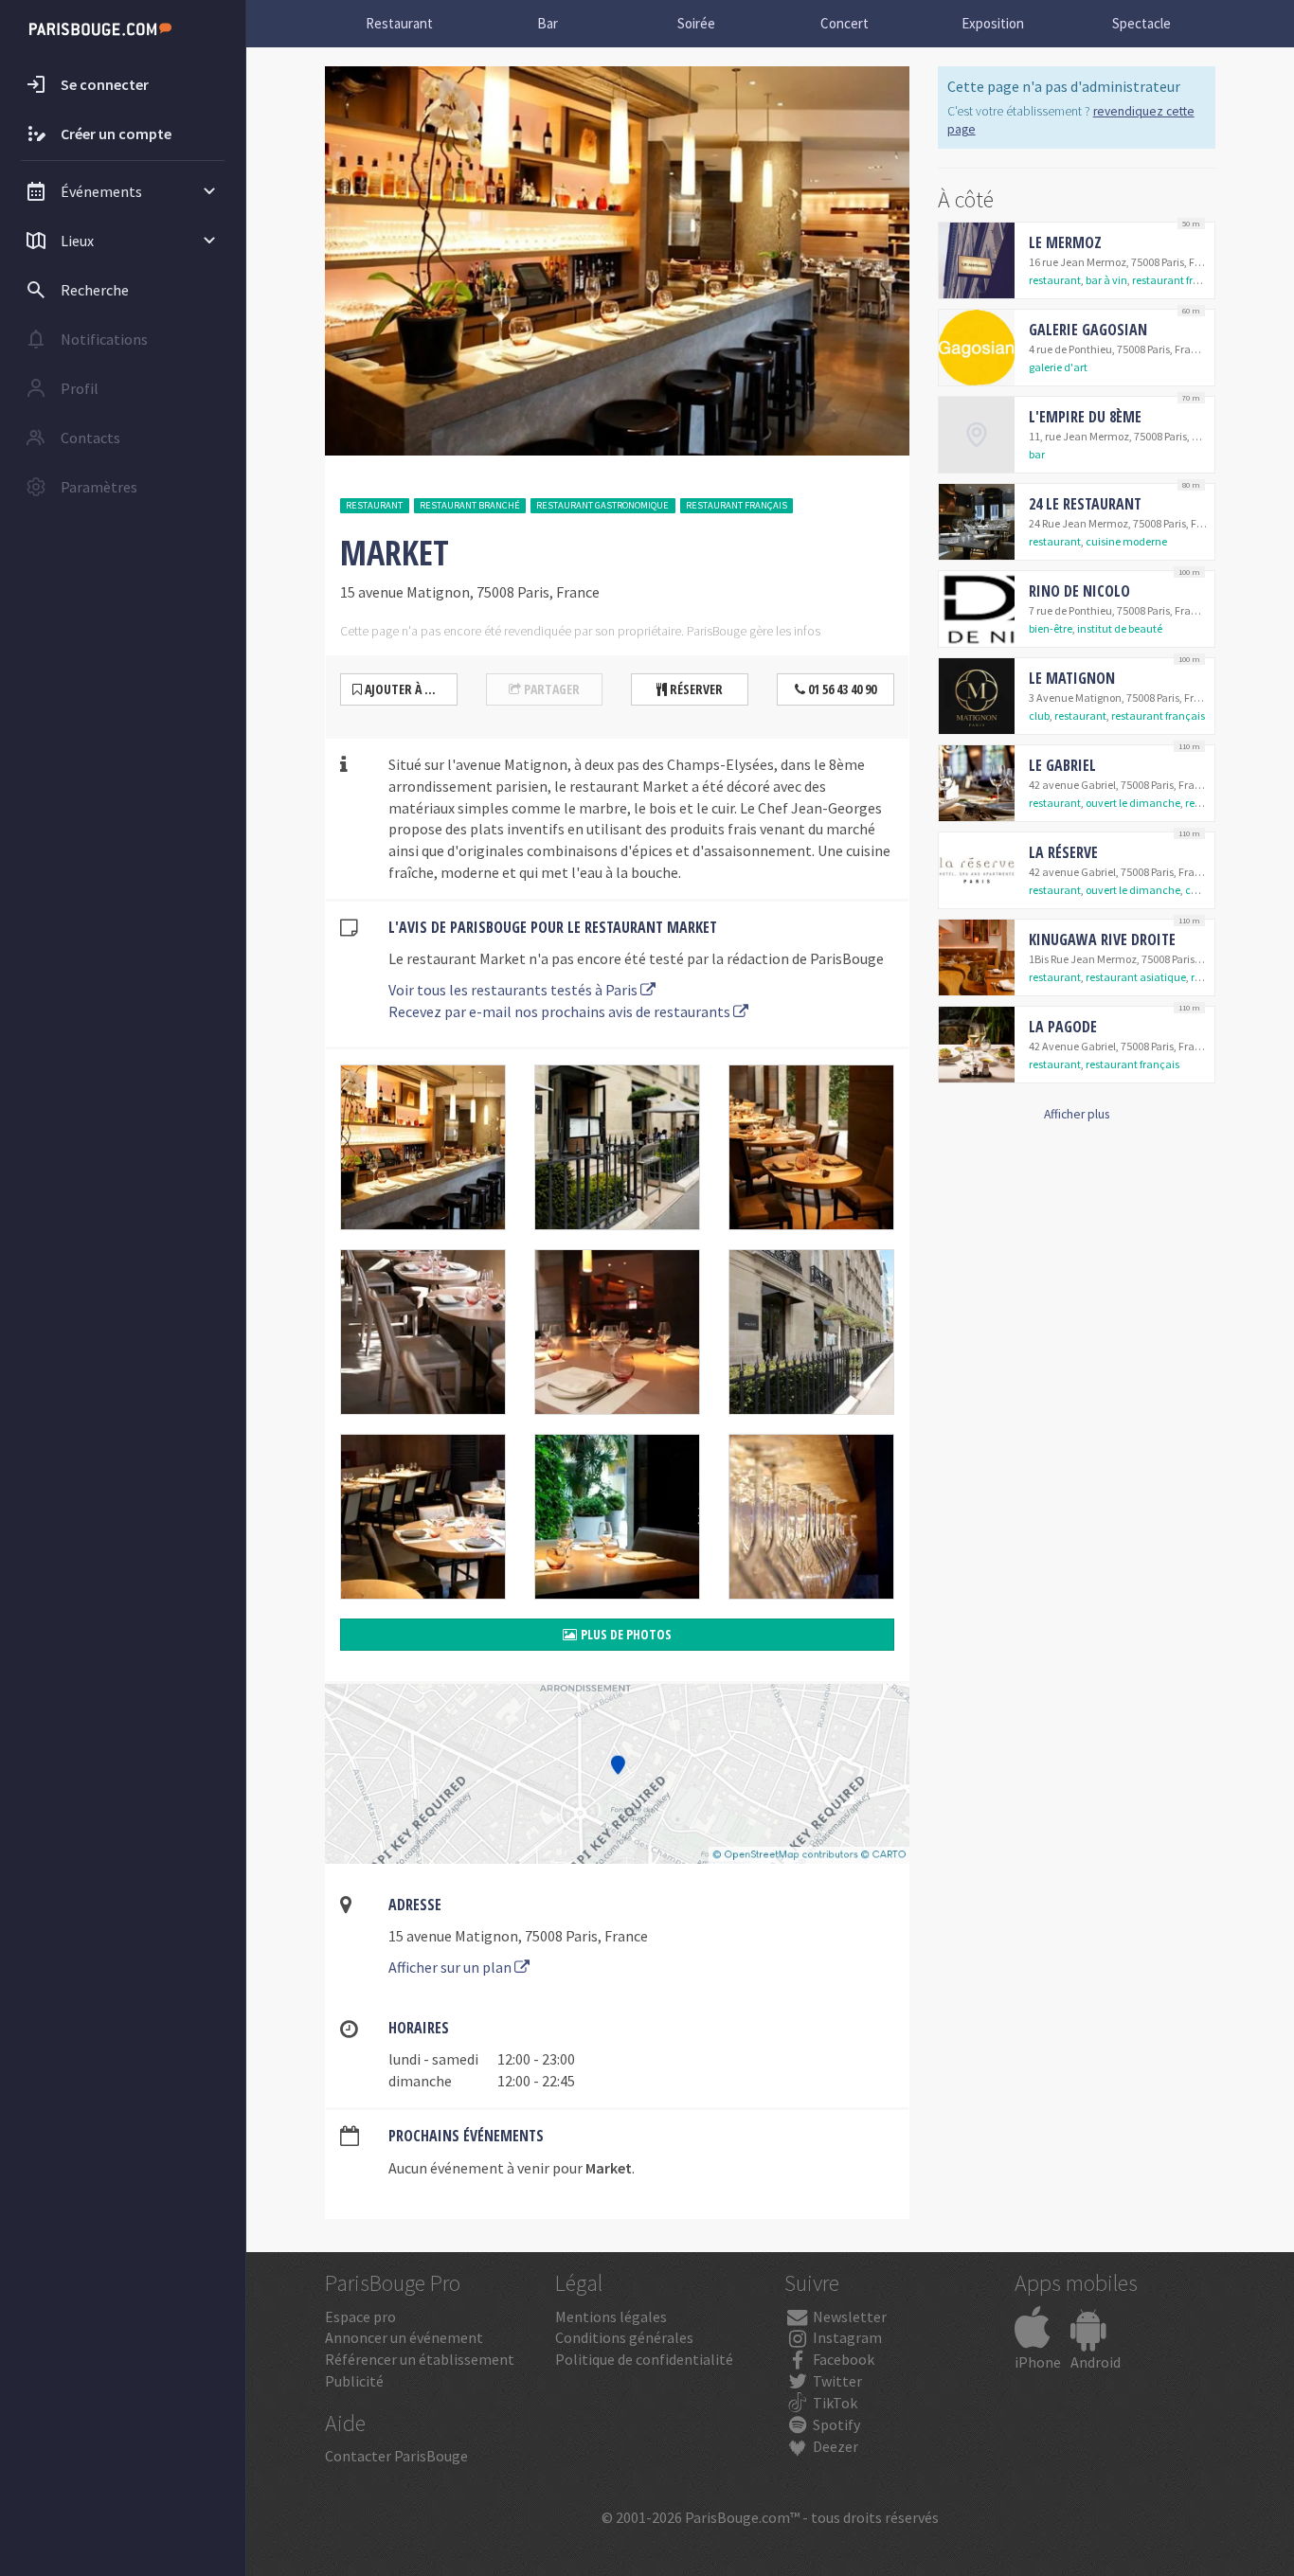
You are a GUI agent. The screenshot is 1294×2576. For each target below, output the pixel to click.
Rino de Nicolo (1079, 591)
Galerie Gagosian (1088, 330)
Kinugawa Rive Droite (1102, 939)
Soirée (696, 23)
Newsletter (848, 2317)
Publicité (354, 2381)
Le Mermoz (1065, 242)
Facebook (842, 2359)
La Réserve (1063, 852)
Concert (845, 23)
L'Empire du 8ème (1085, 417)
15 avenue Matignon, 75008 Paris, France (518, 1936)
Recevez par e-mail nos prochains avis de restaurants (561, 1011)
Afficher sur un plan (451, 1967)
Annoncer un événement (404, 2337)
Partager (550, 689)
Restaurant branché (470, 505)
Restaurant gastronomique (602, 505)
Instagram (846, 2337)
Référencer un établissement (420, 2359)
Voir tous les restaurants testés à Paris (514, 990)
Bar (548, 23)
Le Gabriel (1062, 765)
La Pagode (1063, 1027)
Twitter (836, 2381)
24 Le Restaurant (1085, 504)
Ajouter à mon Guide (410, 689)
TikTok (834, 2403)
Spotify (835, 2424)
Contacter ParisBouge (396, 2456)
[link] (1077, 260)
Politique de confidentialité (644, 2359)
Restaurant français (737, 505)
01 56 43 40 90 (841, 689)
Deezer (834, 2446)
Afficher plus (1077, 1114)
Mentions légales (611, 2317)
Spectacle (1141, 23)
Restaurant (399, 23)
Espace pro (360, 2317)
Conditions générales (624, 2337)
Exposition (993, 23)
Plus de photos (624, 1634)
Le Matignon (1072, 678)
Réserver (695, 689)
